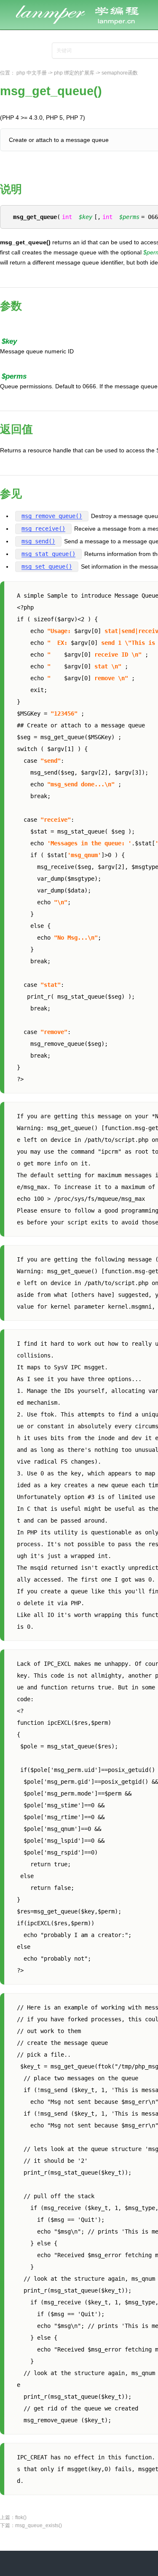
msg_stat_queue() (48, 554)
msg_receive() (43, 529)
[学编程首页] (84, 5)
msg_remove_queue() (52, 516)
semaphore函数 (120, 73)
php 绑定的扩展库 (74, 73)
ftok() (21, 2517)
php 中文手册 (32, 73)
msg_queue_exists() (39, 2525)
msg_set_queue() (47, 567)
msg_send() (38, 541)
